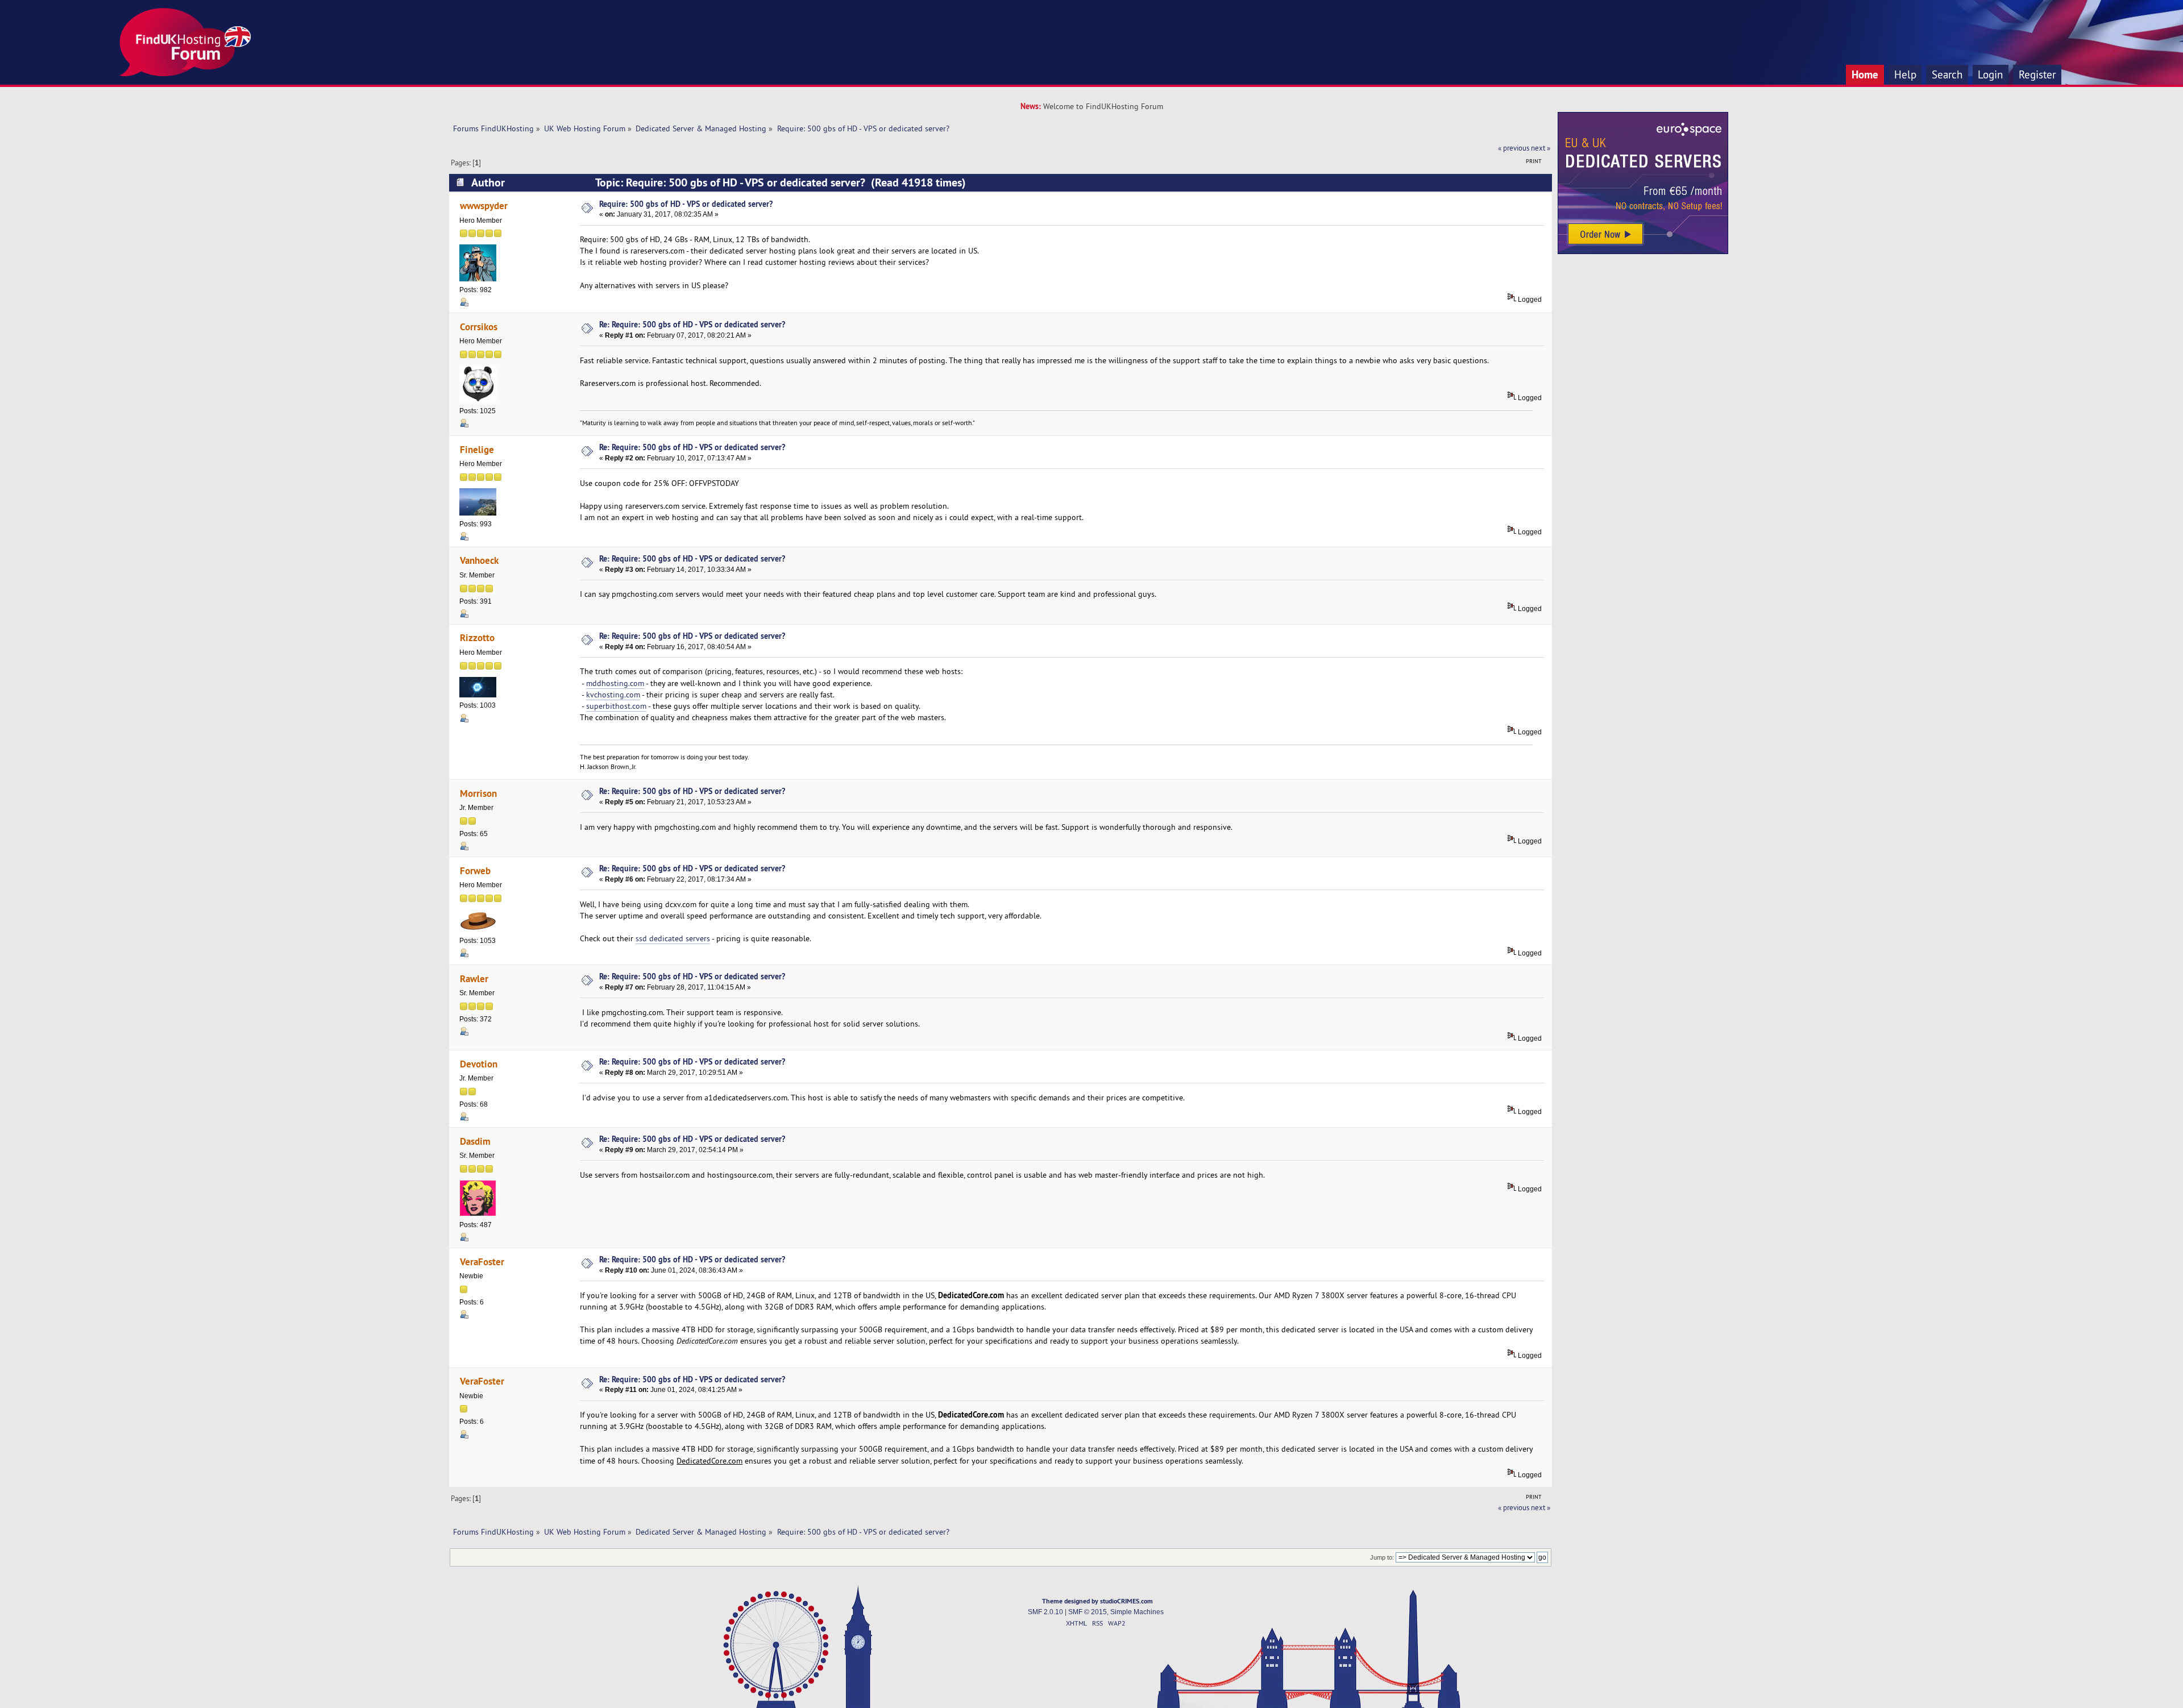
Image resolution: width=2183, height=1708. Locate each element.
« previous (1514, 148)
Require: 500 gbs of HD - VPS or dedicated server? (686, 204)
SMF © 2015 (1088, 1612)
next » (1541, 148)
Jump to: (1382, 1557)
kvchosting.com (613, 695)
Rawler (474, 978)
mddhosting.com (615, 683)
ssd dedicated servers (673, 938)
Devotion (479, 1064)
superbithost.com (616, 706)
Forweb (475, 870)
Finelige (477, 449)
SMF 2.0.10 (1045, 1612)
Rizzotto (477, 637)
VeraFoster (482, 1262)
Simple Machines (1137, 1612)
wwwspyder (484, 205)
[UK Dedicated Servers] (1643, 251)
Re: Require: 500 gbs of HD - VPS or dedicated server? (692, 324)
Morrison (478, 793)
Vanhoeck (479, 560)
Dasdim (475, 1141)
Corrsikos (479, 327)
